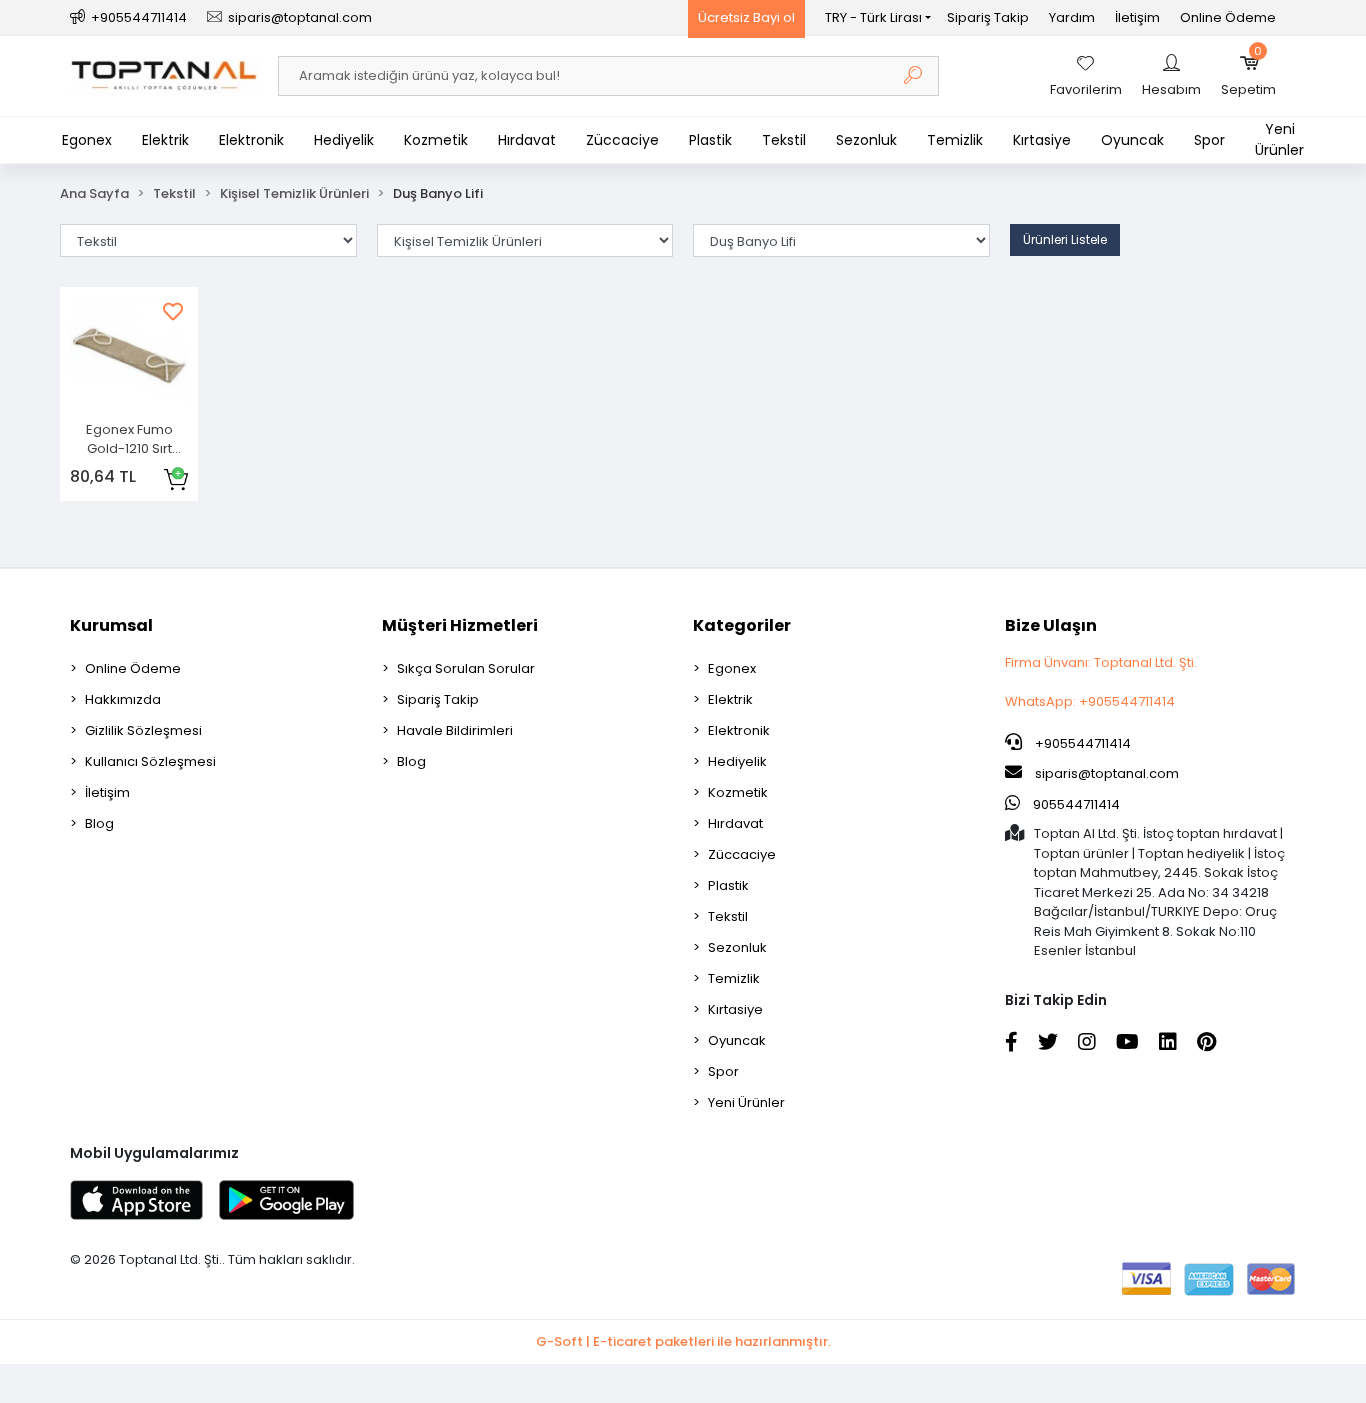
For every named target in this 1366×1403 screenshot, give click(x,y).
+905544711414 (1081, 743)
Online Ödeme (1228, 17)
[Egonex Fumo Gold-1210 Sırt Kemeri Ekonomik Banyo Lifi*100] (129, 356)
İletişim (1137, 17)
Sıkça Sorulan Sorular (466, 668)
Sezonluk (866, 140)
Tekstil (784, 140)
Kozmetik (436, 140)
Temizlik (955, 140)
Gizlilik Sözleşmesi (143, 730)
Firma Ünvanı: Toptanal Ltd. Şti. (1101, 662)
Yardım (1072, 17)
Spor (1209, 140)
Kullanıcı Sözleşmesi (150, 761)
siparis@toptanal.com (1107, 773)
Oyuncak (1132, 140)
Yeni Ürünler (1279, 139)
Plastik (710, 140)
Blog (99, 823)
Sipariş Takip (988, 17)
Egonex (87, 140)
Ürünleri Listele (1065, 239)
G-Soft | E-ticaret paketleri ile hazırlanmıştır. (683, 1341)
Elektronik (251, 140)
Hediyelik (344, 140)
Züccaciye (622, 140)
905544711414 (1075, 804)
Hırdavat (527, 140)
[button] (1248, 76)
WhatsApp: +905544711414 (1090, 701)
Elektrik (165, 140)
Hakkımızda (123, 699)
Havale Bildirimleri (455, 730)
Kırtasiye (1042, 140)
